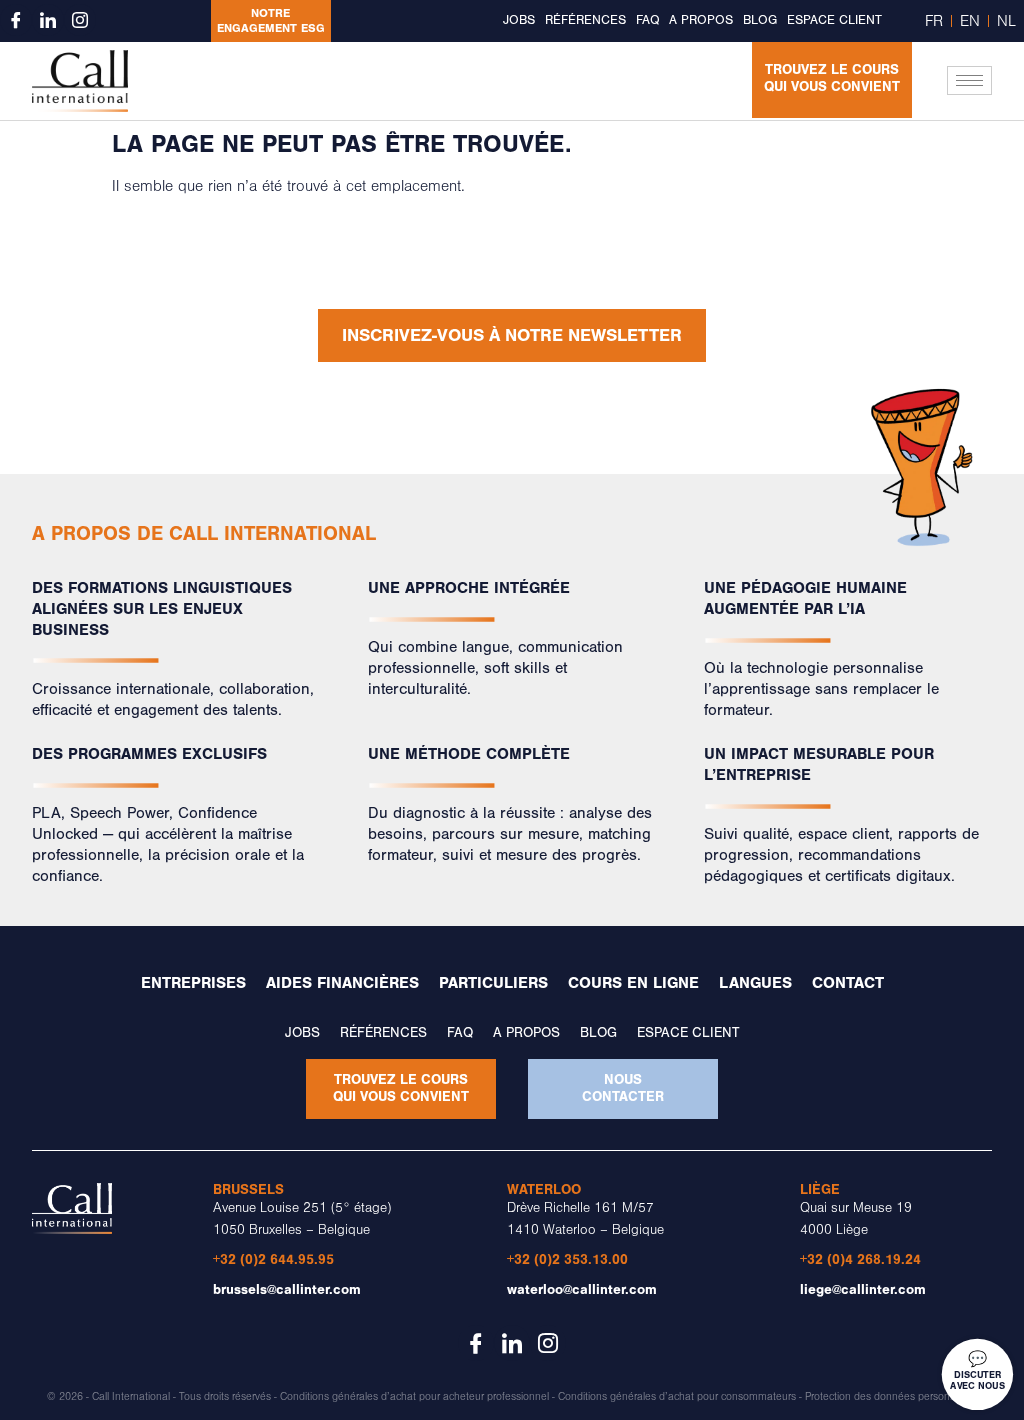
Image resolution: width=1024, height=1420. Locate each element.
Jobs (519, 20)
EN (970, 21)
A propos (701, 20)
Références (585, 20)
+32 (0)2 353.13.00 (567, 1259)
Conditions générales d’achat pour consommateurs (677, 1397)
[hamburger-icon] (969, 80)
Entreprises (193, 983)
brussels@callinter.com (287, 1289)
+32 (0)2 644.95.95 (273, 1259)
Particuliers (493, 983)
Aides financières (342, 983)
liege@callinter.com (863, 1289)
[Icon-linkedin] (48, 20)
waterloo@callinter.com (582, 1289)
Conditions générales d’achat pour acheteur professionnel (414, 1397)
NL (1006, 21)
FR (934, 21)
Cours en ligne (633, 983)
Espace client (834, 20)
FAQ (647, 20)
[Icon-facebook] (16, 20)
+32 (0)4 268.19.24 (860, 1259)
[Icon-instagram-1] (80, 20)
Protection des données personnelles (891, 1397)
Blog (760, 20)
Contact (848, 983)
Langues (755, 983)
